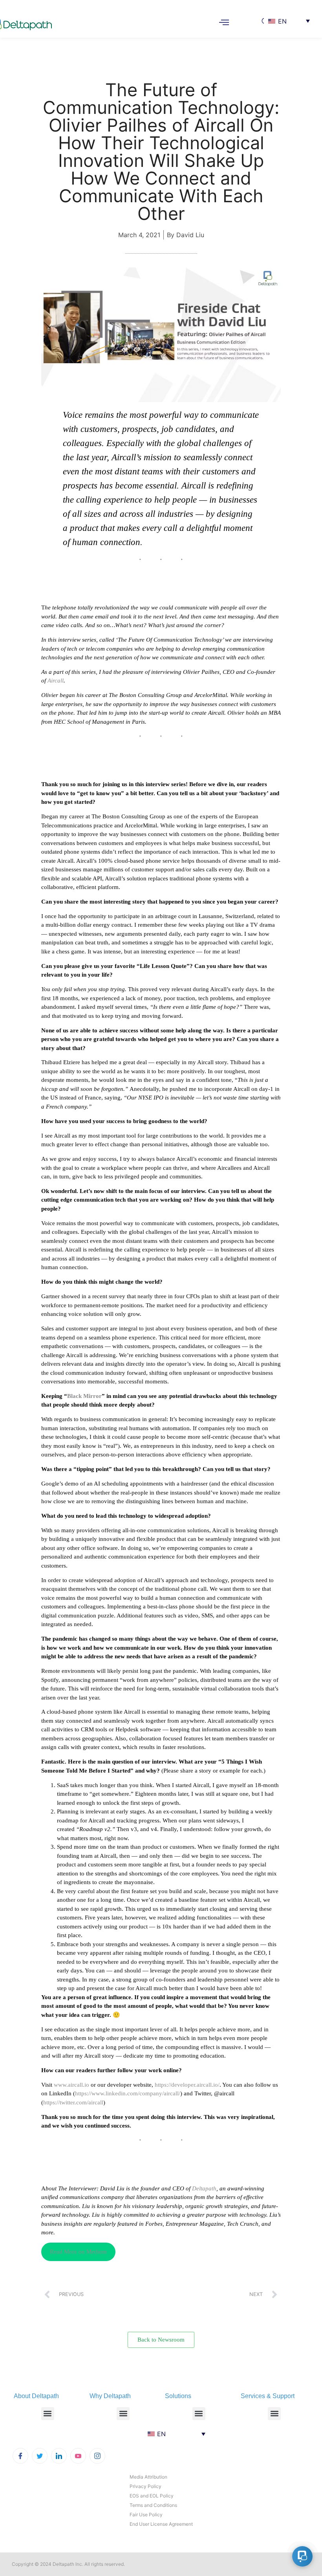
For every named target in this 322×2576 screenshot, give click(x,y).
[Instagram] (97, 2456)
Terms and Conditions (153, 2505)
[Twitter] (40, 2456)
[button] (48, 2414)
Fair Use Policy (146, 2515)
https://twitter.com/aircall (73, 2102)
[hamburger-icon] (224, 23)
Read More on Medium (78, 2252)
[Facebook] (20, 2456)
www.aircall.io (71, 2085)
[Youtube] (78, 2456)
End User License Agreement (161, 2524)
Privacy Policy (145, 2486)
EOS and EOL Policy (152, 2496)
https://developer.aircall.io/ (187, 2085)
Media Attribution (148, 2477)
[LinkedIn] (59, 2456)
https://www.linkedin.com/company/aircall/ (128, 2093)
